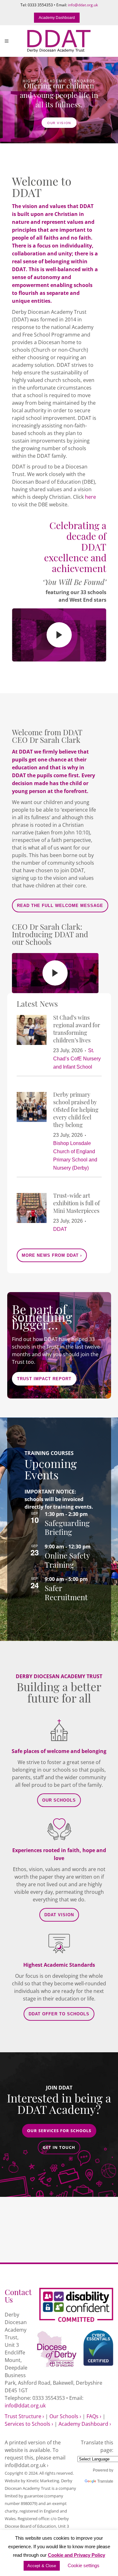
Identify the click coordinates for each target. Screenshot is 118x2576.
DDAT (60, 1229)
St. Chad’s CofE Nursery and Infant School (77, 1059)
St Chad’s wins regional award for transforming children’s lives (77, 1028)
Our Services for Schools (59, 2131)
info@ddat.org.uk (83, 5)
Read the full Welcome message (60, 906)
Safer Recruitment (66, 1592)
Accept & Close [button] (42, 2566)
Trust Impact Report (44, 1379)
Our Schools (59, 1800)
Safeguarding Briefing (67, 1527)
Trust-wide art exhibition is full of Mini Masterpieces (76, 1203)
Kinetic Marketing (43, 2481)
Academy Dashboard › (85, 2424)
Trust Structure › (24, 2416)
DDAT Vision (59, 1915)
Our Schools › (65, 2416)
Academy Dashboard (57, 18)
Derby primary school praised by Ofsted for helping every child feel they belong (76, 1109)
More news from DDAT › (52, 1255)
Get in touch (59, 2147)
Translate (105, 2481)
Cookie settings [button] (84, 2565)
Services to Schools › (29, 2424)
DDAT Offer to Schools (59, 2014)
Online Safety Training (67, 1560)
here (90, 497)
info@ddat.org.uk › (27, 2465)
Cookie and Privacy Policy (76, 2555)
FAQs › (94, 2416)
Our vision (59, 123)
